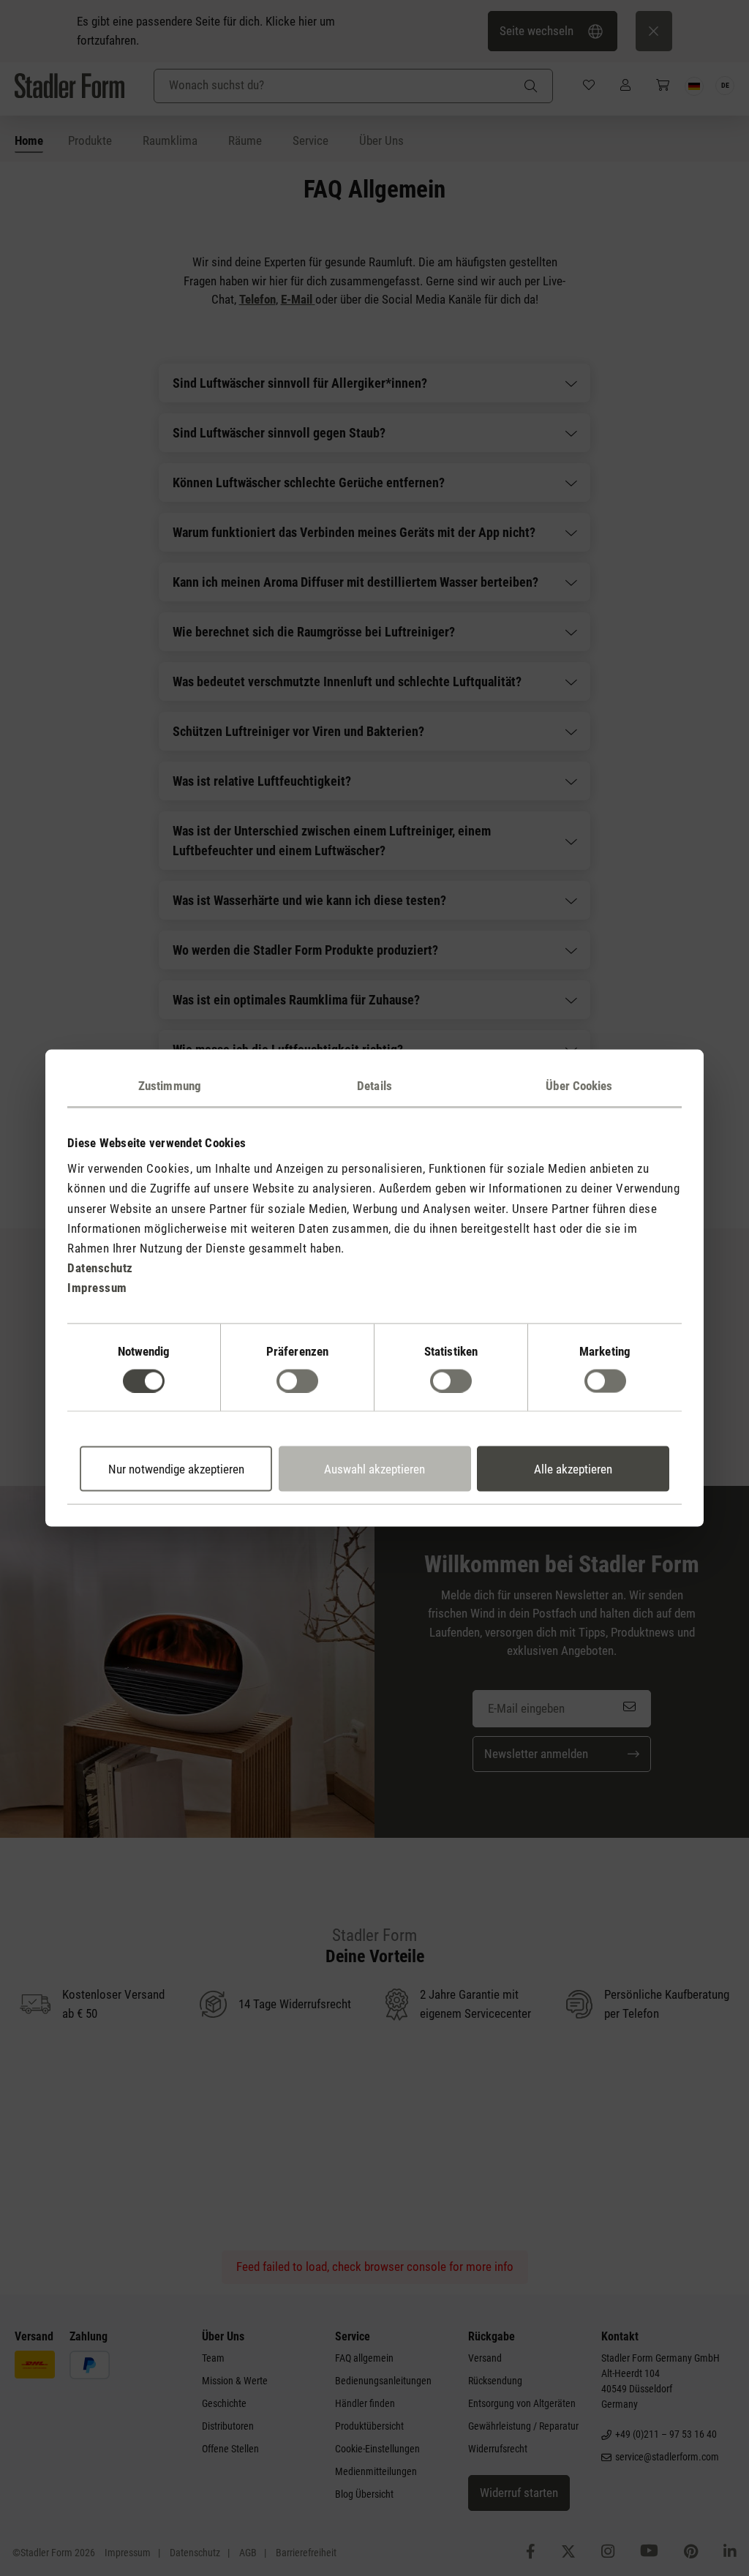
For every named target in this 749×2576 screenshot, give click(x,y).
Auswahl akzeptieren (374, 1469)
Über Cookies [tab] (579, 1085)
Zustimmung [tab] (170, 1085)
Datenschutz (100, 1268)
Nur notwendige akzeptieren (176, 1469)
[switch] (297, 1381)
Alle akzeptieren (573, 1469)
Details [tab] (374, 1085)
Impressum (97, 1288)
